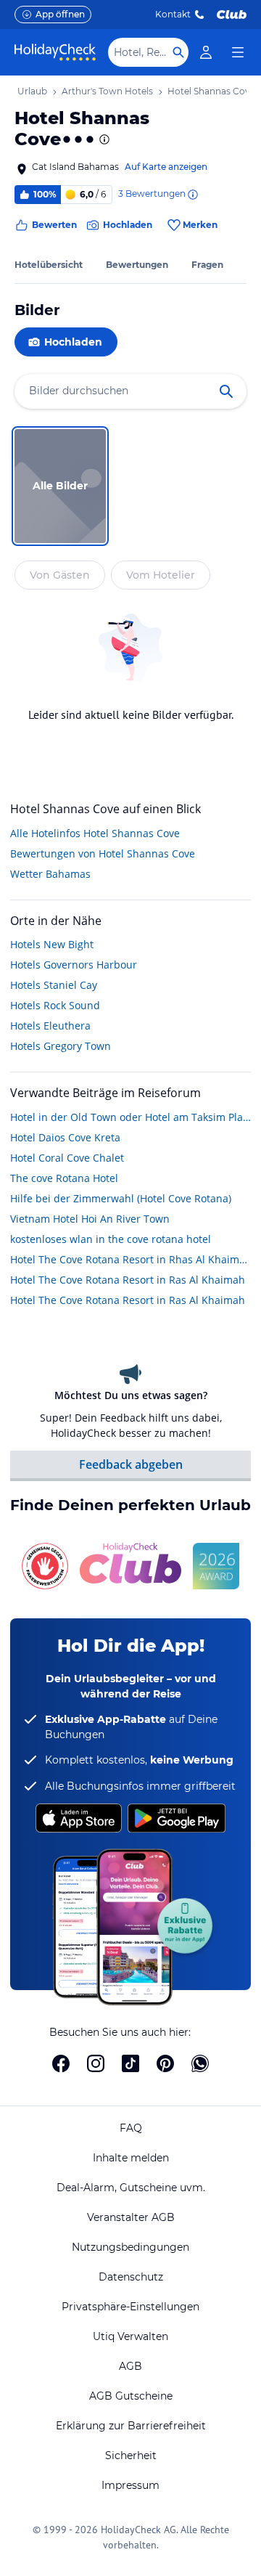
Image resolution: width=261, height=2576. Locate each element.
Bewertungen (137, 265)
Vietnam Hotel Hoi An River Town (90, 1219)
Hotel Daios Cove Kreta (65, 1137)
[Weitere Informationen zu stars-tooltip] (103, 139)
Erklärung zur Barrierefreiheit (131, 2426)
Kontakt (173, 14)
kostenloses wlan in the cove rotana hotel (111, 1239)
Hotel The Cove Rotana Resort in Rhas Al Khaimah (130, 1259)
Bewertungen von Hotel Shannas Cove (103, 853)
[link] (206, 52)
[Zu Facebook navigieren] (61, 2063)
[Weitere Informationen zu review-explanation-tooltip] (192, 195)
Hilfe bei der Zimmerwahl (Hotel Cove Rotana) (121, 1198)
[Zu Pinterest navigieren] (165, 2063)
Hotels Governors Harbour (74, 965)
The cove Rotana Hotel (64, 1178)
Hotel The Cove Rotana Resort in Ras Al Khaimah (128, 1280)
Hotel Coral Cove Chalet (67, 1158)
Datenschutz (131, 2277)
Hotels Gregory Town (61, 1046)
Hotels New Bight (52, 944)
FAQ (131, 2128)
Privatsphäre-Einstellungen (130, 2307)
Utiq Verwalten (130, 2336)
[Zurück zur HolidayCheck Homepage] (55, 52)
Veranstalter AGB (131, 2217)
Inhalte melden (131, 2158)
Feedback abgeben (131, 1464)
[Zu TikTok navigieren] (130, 2063)
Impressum (130, 2485)
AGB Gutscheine (131, 2396)
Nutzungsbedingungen (130, 2247)
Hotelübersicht (49, 265)
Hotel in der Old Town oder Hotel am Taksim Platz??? (130, 1117)
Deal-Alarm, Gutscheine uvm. (131, 2188)
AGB (130, 2366)
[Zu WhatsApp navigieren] (200, 2063)
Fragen (207, 265)
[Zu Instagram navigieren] (96, 2063)
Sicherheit (131, 2455)
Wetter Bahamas (50, 874)
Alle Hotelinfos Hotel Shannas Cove (95, 833)
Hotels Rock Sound (55, 1005)
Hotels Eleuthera (50, 1026)
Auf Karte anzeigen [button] (166, 167)
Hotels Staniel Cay (54, 985)
